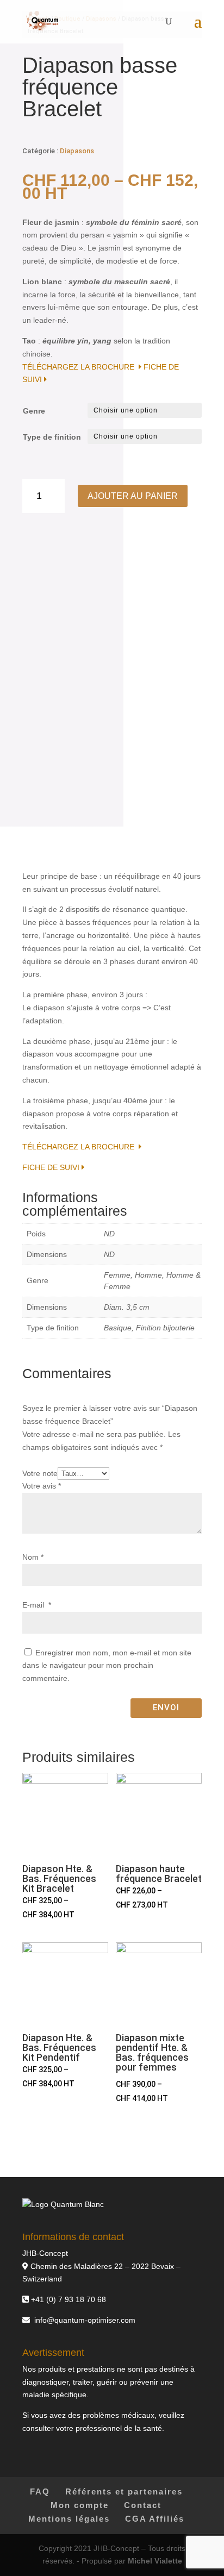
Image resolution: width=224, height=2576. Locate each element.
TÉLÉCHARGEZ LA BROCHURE (80, 367)
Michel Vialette (155, 2561)
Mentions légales (69, 2519)
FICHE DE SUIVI (52, 1167)
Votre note (40, 1473)
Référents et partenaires (124, 2491)
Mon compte (80, 2505)
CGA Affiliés (155, 2519)
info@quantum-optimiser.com (85, 2320)
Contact (143, 2505)
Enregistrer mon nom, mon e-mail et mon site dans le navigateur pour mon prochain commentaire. (107, 1666)
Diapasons (77, 151)
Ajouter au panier (133, 496)
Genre (34, 411)
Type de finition (52, 437)
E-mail (37, 1605)
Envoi (166, 1708)
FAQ (40, 2491)
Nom (33, 1557)
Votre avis (42, 1486)
